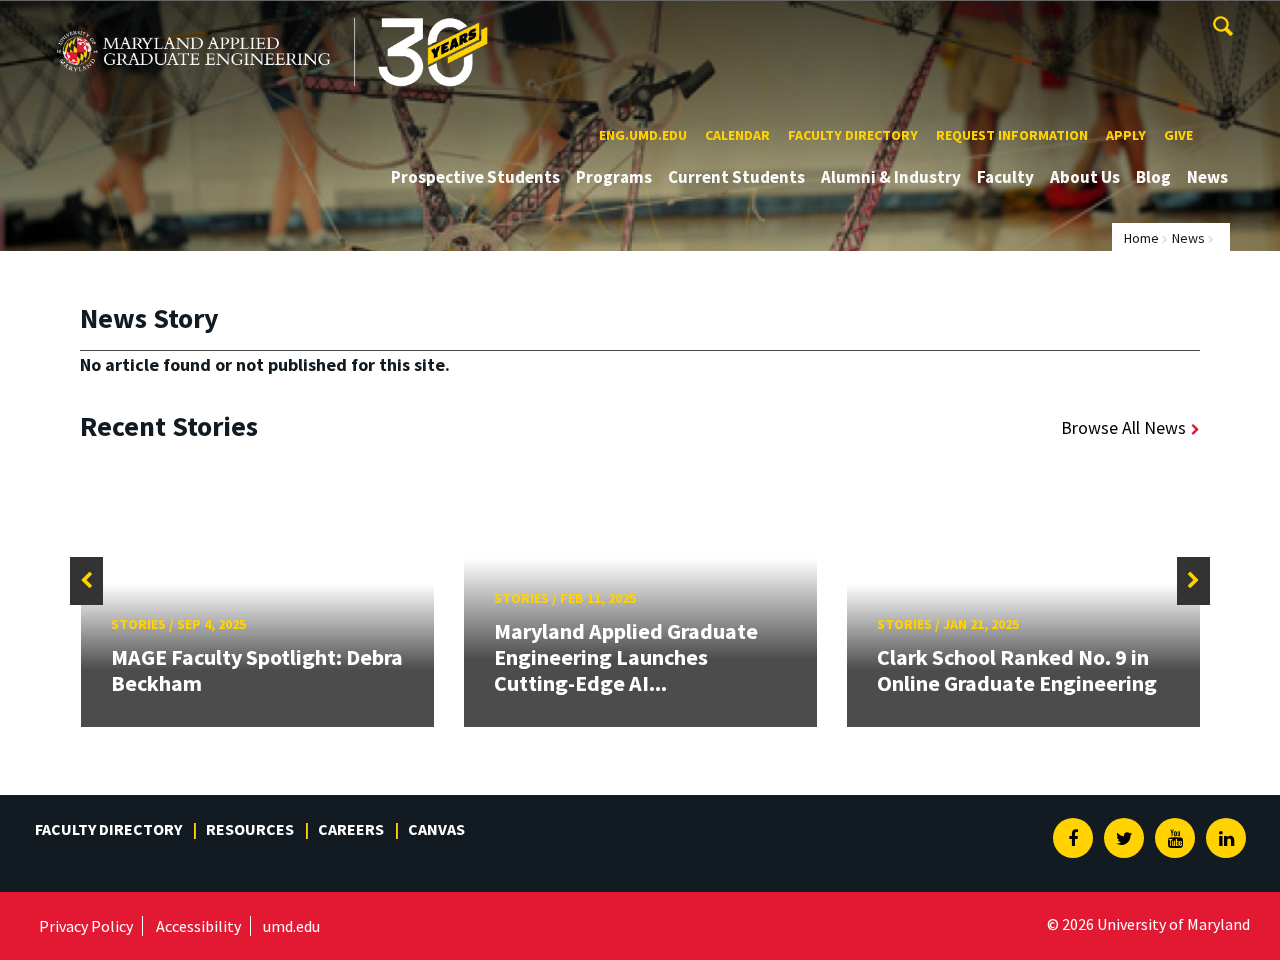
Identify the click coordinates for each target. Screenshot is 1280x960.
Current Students (736, 177)
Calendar (737, 135)
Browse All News (1123, 427)
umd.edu (291, 926)
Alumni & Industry (891, 177)
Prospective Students (475, 177)
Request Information (1012, 135)
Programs (614, 177)
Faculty (1005, 177)
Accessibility (198, 926)
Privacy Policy (86, 926)
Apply (1126, 135)
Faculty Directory (853, 135)
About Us (1085, 177)
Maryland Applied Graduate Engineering (197, 18)
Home (1141, 238)
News (1207, 177)
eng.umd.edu (643, 135)
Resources (250, 829)
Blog (1153, 177)
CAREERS (351, 829)
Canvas (436, 829)
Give (1178, 135)
